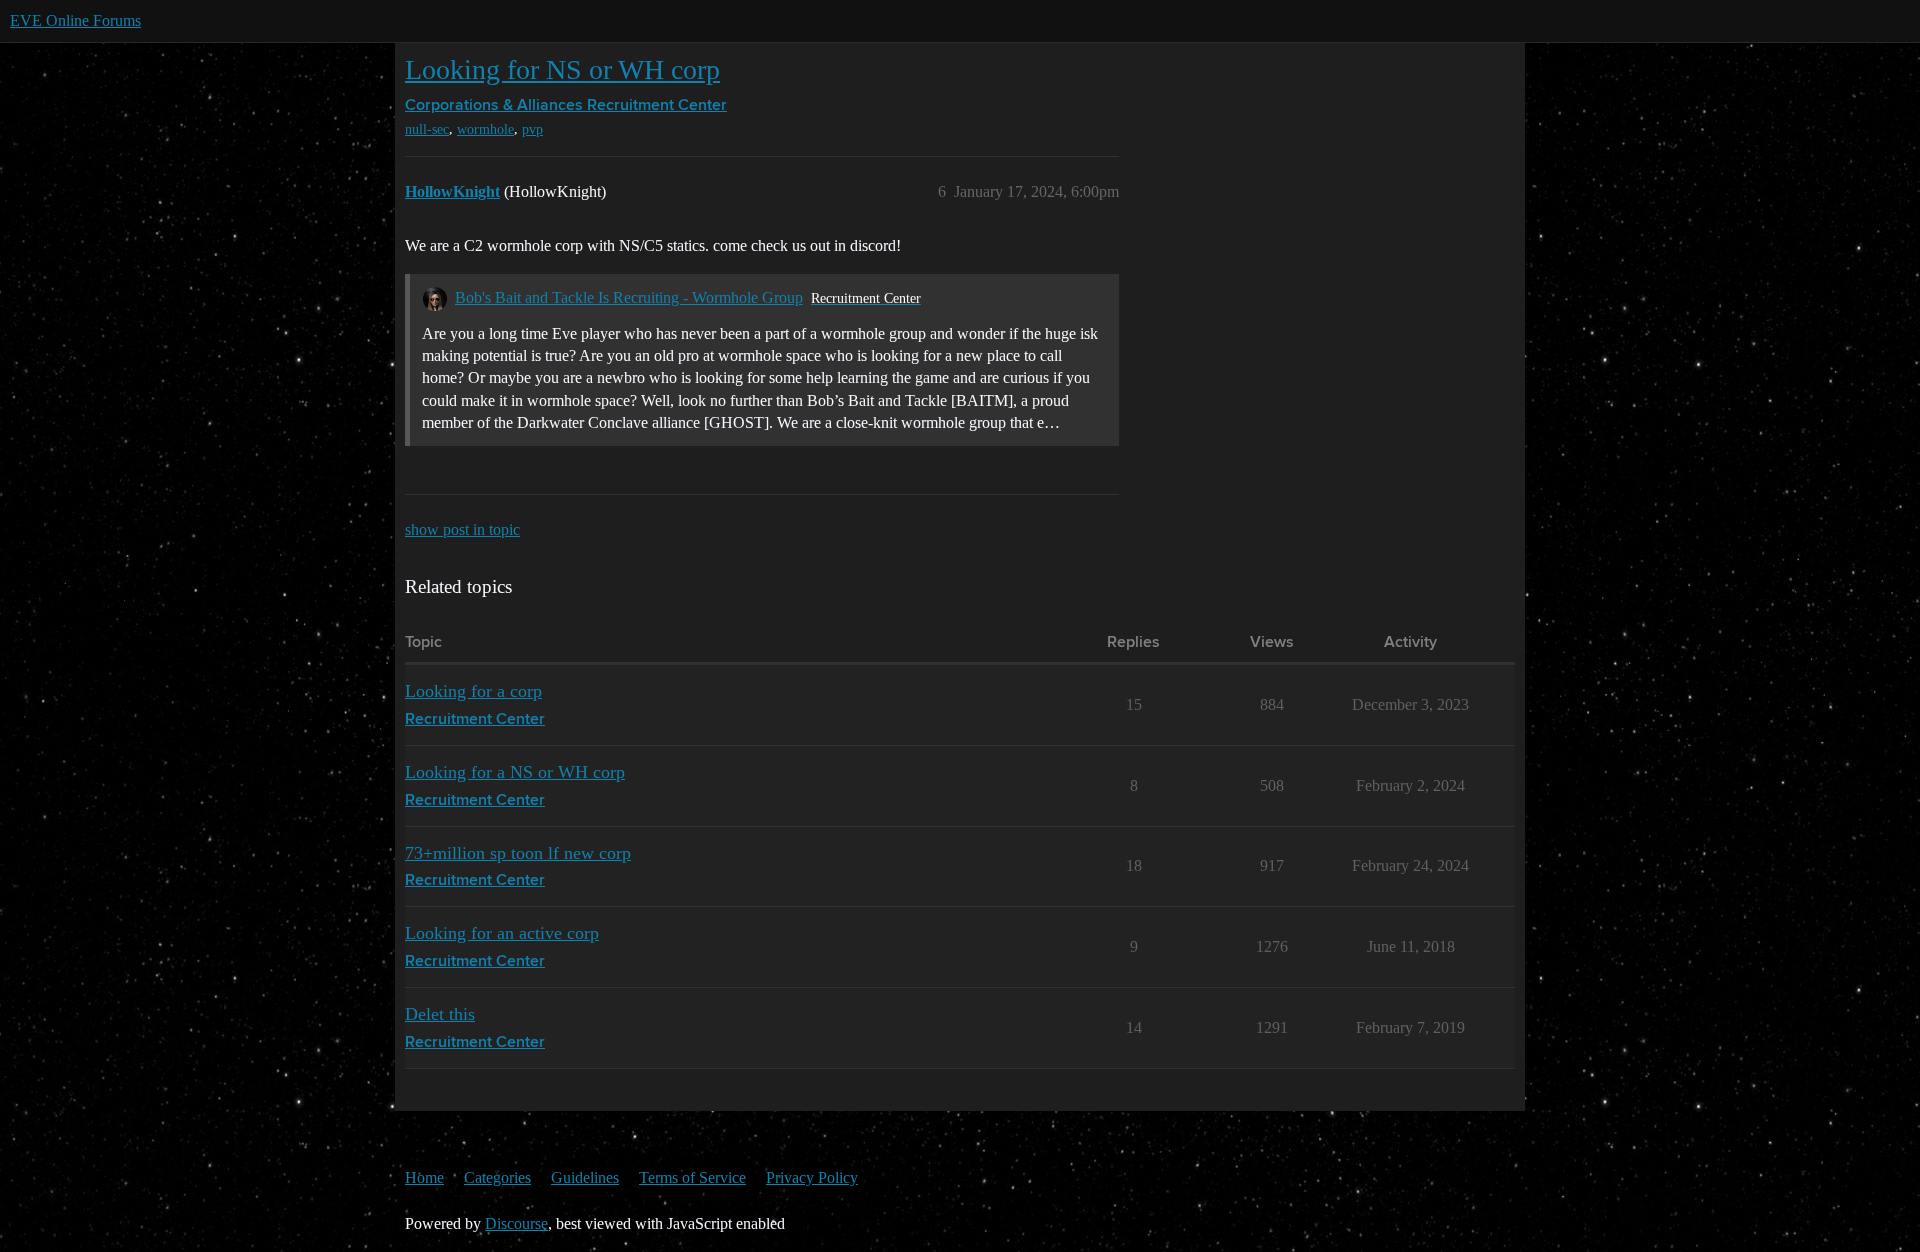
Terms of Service (692, 1177)
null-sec (427, 129)
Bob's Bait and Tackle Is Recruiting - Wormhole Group (629, 297)
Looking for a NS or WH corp (515, 772)
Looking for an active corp (502, 933)
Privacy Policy (812, 1177)
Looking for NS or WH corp (562, 69)
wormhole (485, 129)
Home (424, 1177)
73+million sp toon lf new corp (518, 853)
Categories (497, 1177)
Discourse (516, 1223)
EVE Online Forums (75, 20)
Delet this (440, 1014)
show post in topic (462, 529)
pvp (532, 129)
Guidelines (585, 1177)
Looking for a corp (473, 691)
